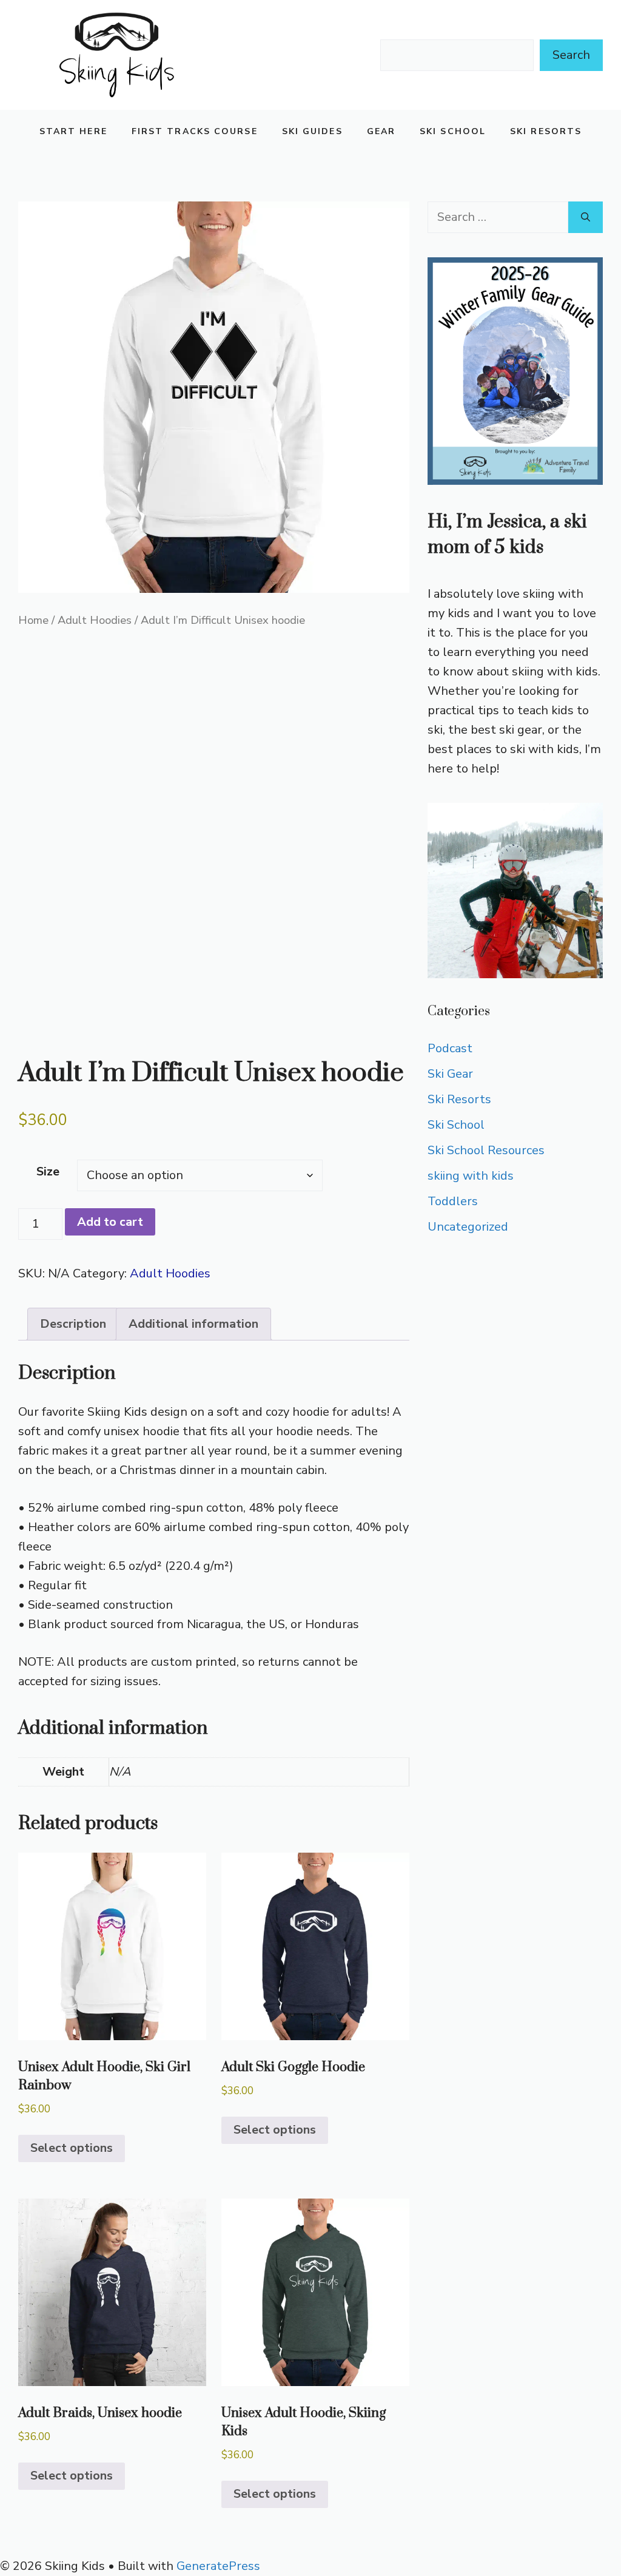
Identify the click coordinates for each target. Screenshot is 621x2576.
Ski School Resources (486, 1150)
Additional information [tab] (193, 1324)
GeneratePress (218, 2566)
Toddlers (453, 1201)
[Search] (586, 217)
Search (571, 55)
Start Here (73, 131)
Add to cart (110, 1222)
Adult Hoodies (95, 620)
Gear (381, 131)
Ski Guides (312, 131)
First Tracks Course (195, 131)
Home (33, 620)
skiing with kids (471, 1176)
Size (48, 1171)
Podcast (450, 1048)
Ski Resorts (546, 131)
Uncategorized (468, 1227)
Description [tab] (73, 1324)
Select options (72, 2148)
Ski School (453, 131)
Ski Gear (450, 1074)
